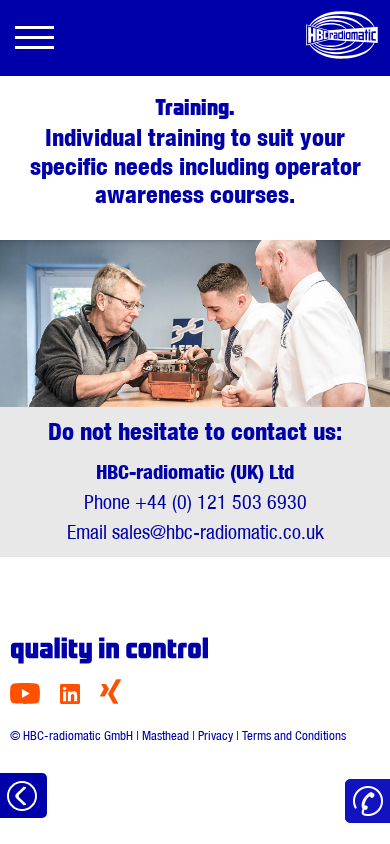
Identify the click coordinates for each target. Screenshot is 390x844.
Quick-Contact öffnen (367, 801)
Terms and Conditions (294, 735)
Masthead (165, 735)
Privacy (215, 735)
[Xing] (110, 698)
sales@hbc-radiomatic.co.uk (218, 532)
